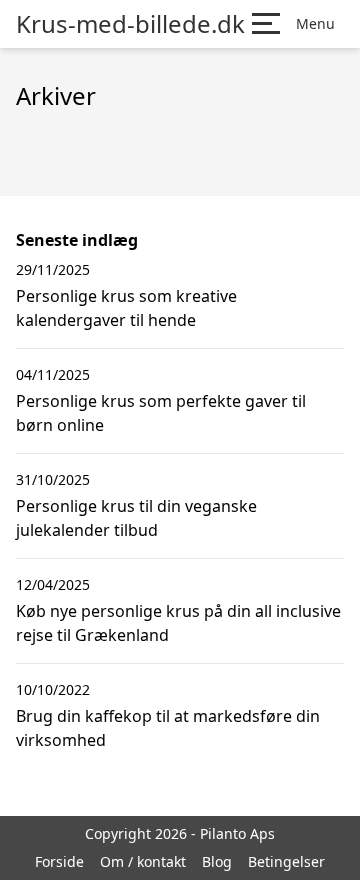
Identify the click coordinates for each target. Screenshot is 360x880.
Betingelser (286, 861)
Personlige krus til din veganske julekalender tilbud (136, 518)
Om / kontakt (143, 861)
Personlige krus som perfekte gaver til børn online (161, 413)
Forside (59, 861)
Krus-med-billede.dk (130, 24)
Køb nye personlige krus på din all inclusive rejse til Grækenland (178, 623)
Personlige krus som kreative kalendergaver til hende (126, 308)
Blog (217, 861)
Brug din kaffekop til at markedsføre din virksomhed (168, 728)
